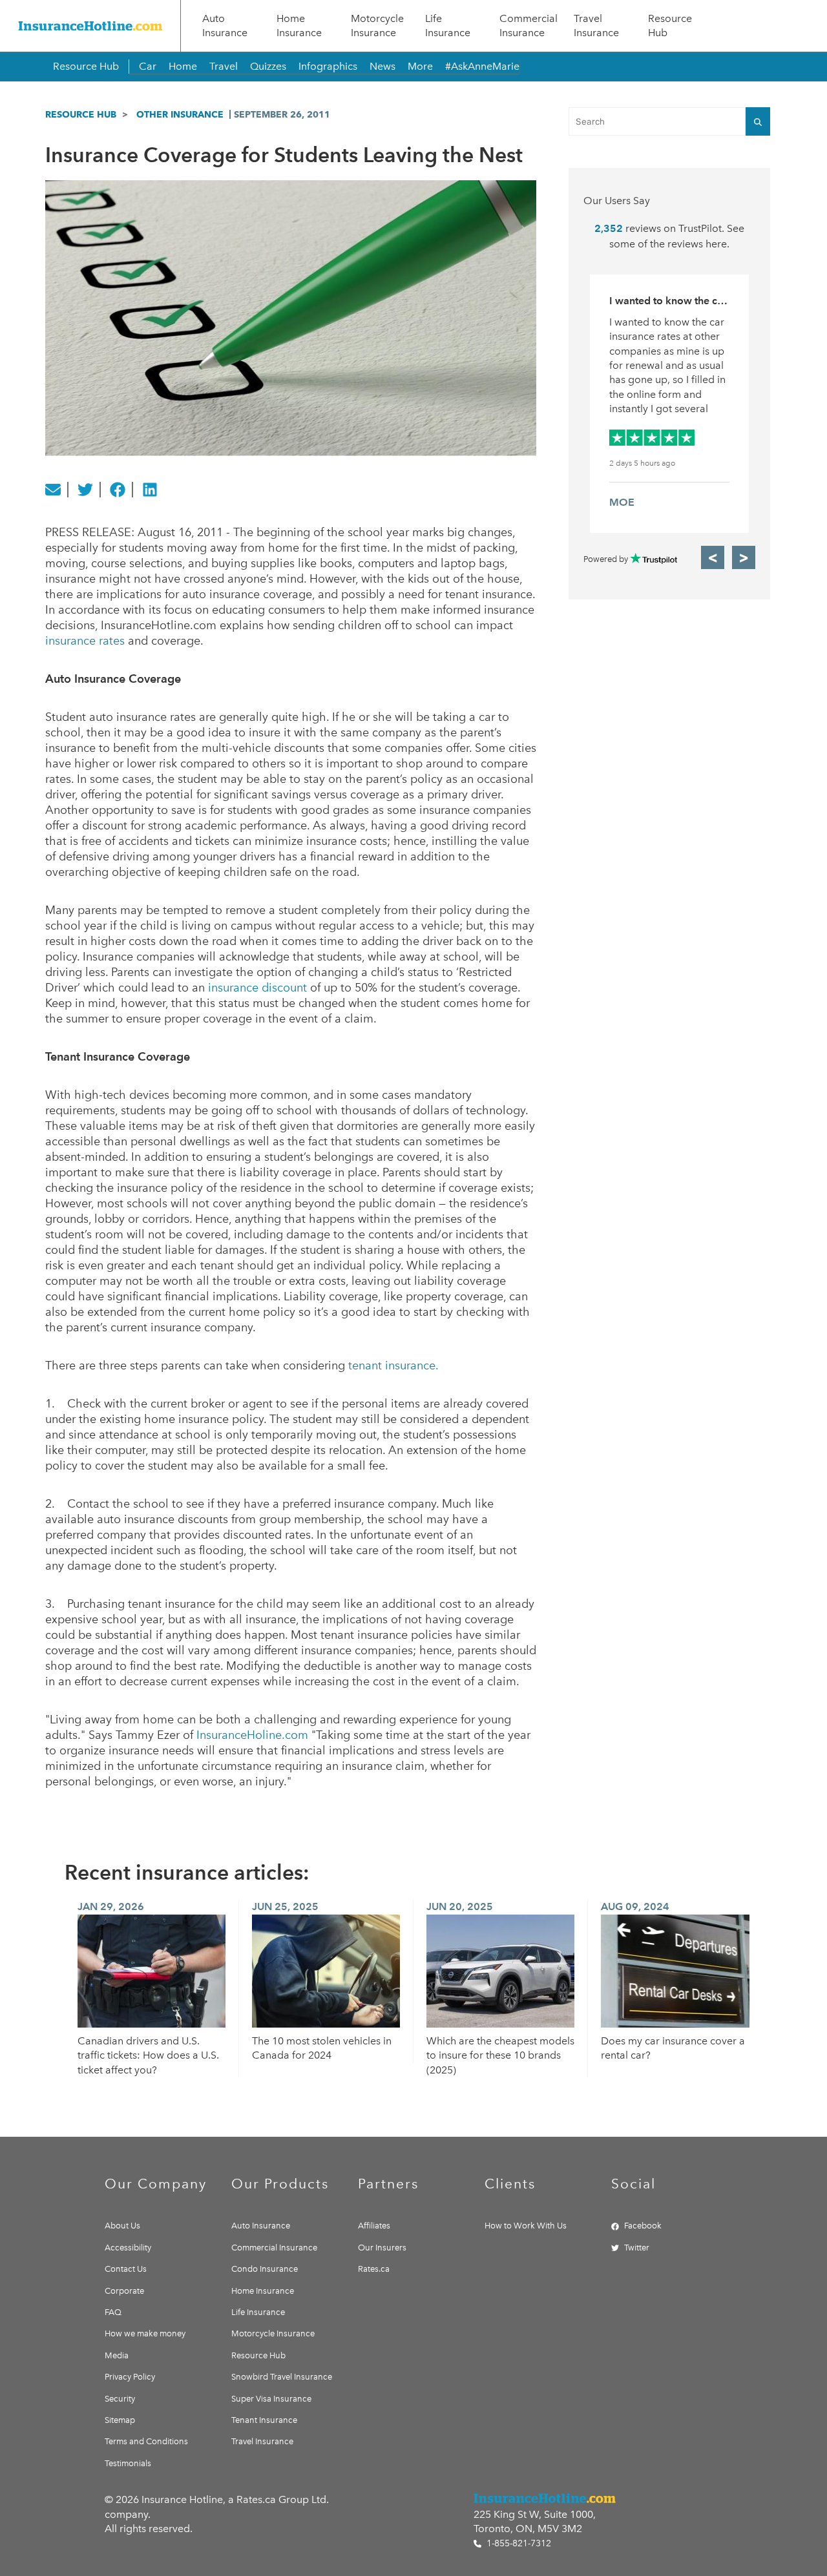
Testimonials (128, 2463)
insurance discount (257, 988)
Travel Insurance (596, 26)
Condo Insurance (265, 2269)
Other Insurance (180, 114)
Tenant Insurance (264, 2420)
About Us (122, 2226)
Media (117, 2355)
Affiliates (374, 2226)
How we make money (145, 2333)
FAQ (113, 2312)
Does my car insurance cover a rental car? (673, 2048)
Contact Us (126, 2269)
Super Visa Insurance (271, 2399)
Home (183, 66)
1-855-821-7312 (518, 2543)
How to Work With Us (526, 2226)
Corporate (124, 2291)
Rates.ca (374, 2269)
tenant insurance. (393, 1366)
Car (148, 66)
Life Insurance (448, 26)
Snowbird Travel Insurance (282, 2377)
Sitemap (120, 2420)
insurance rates (85, 641)
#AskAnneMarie (482, 66)
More (420, 66)
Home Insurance (299, 26)
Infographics (328, 66)
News (382, 66)
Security (120, 2399)
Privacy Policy (130, 2377)
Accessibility (128, 2248)
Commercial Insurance (529, 26)
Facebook (643, 2226)
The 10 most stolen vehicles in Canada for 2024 (322, 2048)
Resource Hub (670, 26)
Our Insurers (382, 2248)
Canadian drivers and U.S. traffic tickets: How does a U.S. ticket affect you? (148, 2055)
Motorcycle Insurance (377, 26)
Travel (224, 66)
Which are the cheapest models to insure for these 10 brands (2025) (500, 2055)
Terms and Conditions (146, 2441)
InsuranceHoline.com (252, 1735)
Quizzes (268, 66)
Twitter (637, 2248)
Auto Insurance (225, 26)
